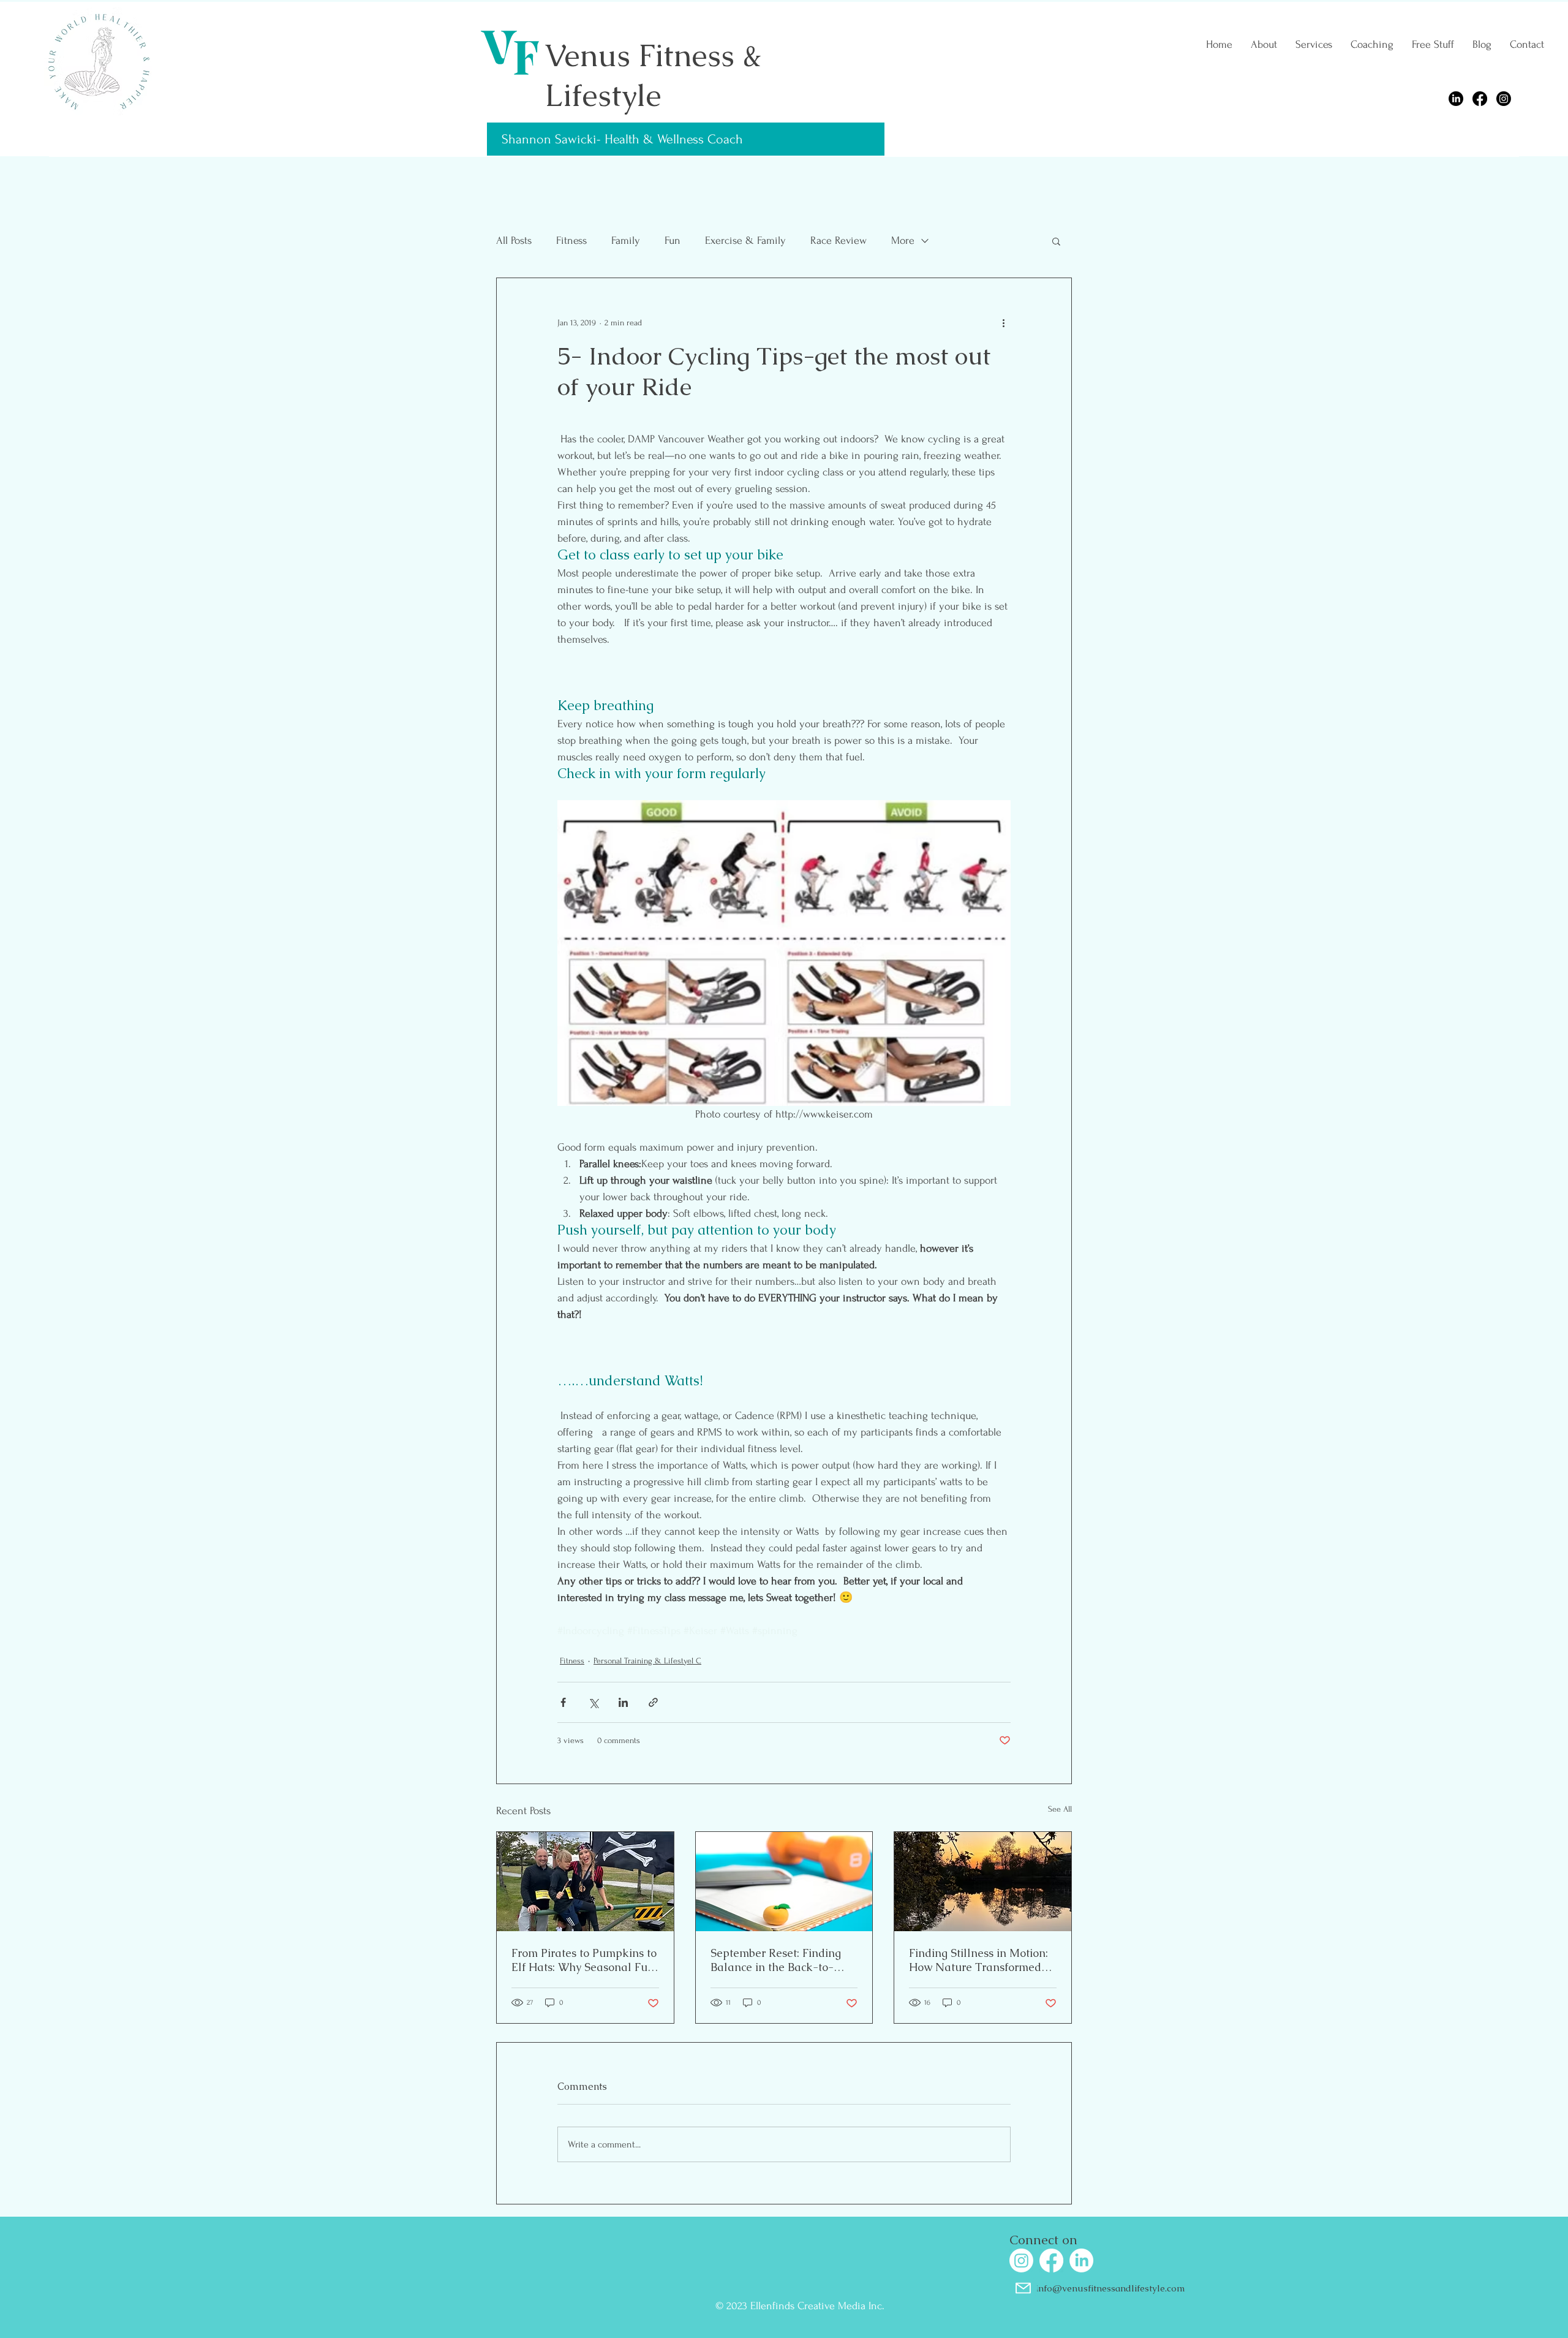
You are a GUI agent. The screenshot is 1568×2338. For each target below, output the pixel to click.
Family (626, 240)
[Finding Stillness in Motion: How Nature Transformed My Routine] (983, 1882)
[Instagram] (1504, 99)
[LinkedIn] (1456, 99)
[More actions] (1003, 322)
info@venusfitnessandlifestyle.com (1110, 2288)
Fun (673, 240)
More (903, 240)
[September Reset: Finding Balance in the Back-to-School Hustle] (784, 1882)
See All (1060, 1809)
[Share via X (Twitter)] (593, 1702)
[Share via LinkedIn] (623, 1702)
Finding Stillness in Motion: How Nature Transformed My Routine (978, 1960)
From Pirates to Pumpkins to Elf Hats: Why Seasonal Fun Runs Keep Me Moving (584, 1960)
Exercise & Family (745, 240)
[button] (1056, 241)
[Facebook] (1480, 99)
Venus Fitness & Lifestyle (653, 75)
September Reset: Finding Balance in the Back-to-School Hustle (776, 1960)
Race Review (839, 240)
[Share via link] (653, 1702)
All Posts (514, 240)
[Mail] (1023, 2288)
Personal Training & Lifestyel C (647, 1661)
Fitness (571, 240)
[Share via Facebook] (563, 1702)
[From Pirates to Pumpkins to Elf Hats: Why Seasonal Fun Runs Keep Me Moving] (585, 1882)
